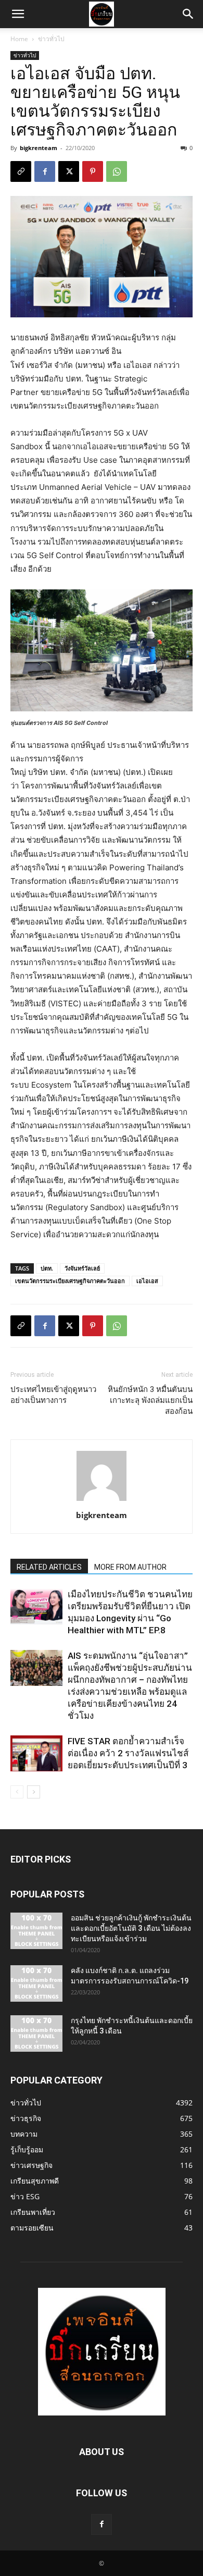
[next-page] (34, 1792)
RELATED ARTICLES (49, 1567)
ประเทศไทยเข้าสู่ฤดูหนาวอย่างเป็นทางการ (53, 1395)
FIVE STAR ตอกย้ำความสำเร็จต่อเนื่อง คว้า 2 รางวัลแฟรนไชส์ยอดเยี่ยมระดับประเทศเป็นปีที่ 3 (128, 1753)
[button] (18, 14)
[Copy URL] (21, 171)
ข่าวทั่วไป (51, 39)
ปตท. (47, 1268)
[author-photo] (102, 1501)
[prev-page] (17, 1792)
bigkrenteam (39, 148)
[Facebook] (45, 171)
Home (19, 39)
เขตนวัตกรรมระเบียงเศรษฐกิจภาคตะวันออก (70, 1281)
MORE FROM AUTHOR (130, 1567)
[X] (69, 171)
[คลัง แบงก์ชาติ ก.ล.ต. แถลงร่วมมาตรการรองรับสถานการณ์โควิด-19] (36, 1983)
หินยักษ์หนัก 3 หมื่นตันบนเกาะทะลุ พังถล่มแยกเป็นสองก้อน (150, 1400)
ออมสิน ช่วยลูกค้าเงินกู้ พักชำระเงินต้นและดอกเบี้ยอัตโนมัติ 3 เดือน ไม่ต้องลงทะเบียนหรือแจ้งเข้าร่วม (131, 1928)
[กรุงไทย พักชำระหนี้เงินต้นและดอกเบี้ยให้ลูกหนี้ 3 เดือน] (36, 2033)
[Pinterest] (93, 171)
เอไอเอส (147, 1281)
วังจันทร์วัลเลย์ (82, 1268)
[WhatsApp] (117, 171)
